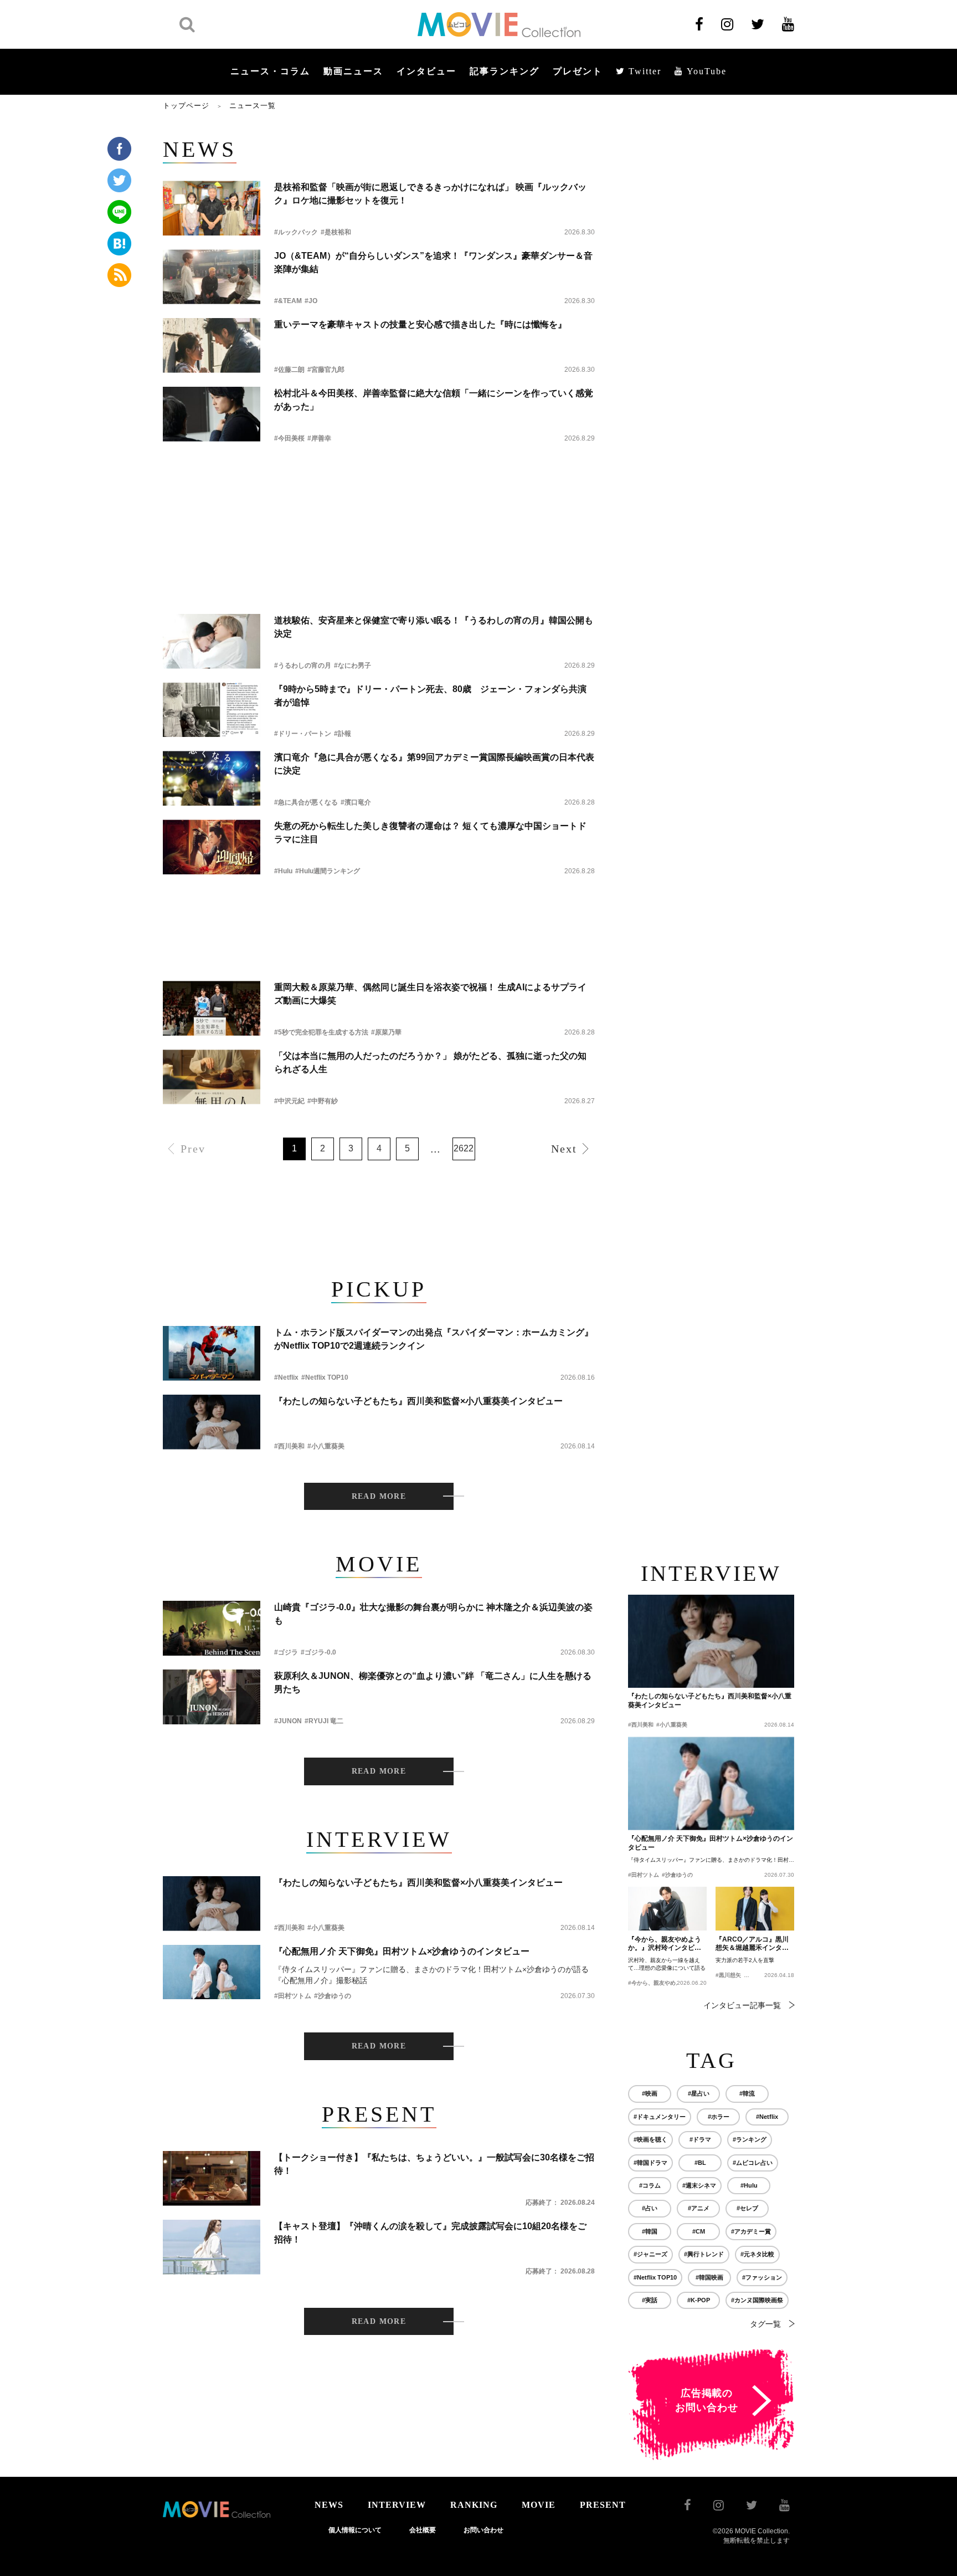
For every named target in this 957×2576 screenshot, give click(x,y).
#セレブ (747, 2208)
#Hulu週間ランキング (328, 871)
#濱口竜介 (356, 802)
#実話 (650, 2300)
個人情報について (355, 2530)
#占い (650, 2208)
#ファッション (762, 2277)
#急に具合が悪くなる (306, 802)
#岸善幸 (319, 438)
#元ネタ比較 (757, 2254)
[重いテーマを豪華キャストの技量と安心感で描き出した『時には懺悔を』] (212, 345)
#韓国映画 (709, 2277)
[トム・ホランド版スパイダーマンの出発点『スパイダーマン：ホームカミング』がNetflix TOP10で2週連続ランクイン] (212, 1353)
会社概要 (423, 2530)
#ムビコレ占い (753, 2163)
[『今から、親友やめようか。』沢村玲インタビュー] (667, 1909)
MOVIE (539, 2505)
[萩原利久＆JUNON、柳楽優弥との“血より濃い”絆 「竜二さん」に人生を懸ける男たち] (212, 1697)
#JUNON (288, 1721)
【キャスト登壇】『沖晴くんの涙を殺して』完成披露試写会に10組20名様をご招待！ (430, 2233)
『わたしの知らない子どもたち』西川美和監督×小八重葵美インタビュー (418, 1401)
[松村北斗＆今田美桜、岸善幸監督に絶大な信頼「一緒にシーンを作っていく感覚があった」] (212, 414)
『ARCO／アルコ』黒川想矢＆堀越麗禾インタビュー (752, 1944)
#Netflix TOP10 (325, 1377)
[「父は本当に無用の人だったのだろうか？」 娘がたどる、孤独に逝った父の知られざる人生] (212, 1077)
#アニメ (699, 2208)
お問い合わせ (483, 2530)
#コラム (650, 2185)
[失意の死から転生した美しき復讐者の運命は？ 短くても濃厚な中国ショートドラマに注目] (212, 847)
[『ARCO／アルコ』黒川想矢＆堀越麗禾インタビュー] (755, 1909)
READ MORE (379, 1496)
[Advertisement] (379, 486)
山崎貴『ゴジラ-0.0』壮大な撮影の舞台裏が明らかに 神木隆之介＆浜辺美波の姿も (433, 1614)
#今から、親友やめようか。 (663, 1983)
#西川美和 (289, 1446)
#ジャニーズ (650, 2254)
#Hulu (283, 871)
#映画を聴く (650, 2139)
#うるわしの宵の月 (303, 665)
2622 (464, 1148)
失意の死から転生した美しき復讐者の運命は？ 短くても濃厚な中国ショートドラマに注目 (430, 833)
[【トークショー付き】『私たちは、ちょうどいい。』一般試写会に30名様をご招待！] (212, 2178)
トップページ (186, 106)
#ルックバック (296, 232)
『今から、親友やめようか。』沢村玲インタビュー (665, 1944)
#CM (699, 2231)
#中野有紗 (323, 1101)
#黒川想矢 (728, 1975)
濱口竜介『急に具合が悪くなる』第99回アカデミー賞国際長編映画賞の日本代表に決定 (434, 764)
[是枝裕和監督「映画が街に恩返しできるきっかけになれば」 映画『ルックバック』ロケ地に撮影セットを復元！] (212, 208)
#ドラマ (700, 2139)
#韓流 (747, 2093)
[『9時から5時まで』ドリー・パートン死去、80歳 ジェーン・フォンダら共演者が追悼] (212, 710)
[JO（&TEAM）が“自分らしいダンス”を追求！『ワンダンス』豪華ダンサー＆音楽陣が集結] (212, 277)
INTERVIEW (397, 2505)
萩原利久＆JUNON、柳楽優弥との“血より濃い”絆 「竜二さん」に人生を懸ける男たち (433, 1683)
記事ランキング (505, 71)
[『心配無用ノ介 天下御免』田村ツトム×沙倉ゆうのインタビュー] (212, 1972)
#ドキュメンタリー (660, 2117)
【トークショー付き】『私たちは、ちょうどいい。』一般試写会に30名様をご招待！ (434, 2164)
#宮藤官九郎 (326, 370)
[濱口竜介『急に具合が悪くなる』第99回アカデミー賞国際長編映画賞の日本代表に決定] (212, 778)
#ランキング (750, 2139)
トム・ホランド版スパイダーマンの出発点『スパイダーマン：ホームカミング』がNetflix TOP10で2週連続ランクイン (434, 1339)
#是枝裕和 (336, 232)
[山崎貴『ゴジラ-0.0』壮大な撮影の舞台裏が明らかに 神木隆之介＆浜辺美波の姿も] (212, 1628)
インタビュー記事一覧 (742, 2005)
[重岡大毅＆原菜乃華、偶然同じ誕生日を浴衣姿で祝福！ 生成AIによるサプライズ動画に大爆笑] (212, 1008)
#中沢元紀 (289, 1101)
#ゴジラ (286, 1652)
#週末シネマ (699, 2185)
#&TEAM (288, 301)
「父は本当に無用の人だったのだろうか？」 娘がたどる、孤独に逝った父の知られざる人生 (430, 1062)
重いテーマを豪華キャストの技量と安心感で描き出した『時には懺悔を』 (420, 324)
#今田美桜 (289, 438)
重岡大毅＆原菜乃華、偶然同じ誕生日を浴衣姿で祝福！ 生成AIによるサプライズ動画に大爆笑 (430, 994)
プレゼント (578, 71)
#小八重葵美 (326, 1446)
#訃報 (343, 734)
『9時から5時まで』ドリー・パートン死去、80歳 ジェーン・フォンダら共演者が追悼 (430, 696)
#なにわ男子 (353, 665)
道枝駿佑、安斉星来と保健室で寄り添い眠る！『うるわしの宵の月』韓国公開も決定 (434, 627)
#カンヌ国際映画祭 (757, 2300)
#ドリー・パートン (303, 734)
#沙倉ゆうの (333, 1996)
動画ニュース (353, 71)
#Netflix (286, 1377)
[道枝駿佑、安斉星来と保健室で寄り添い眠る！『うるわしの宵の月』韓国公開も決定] (212, 641)
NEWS (329, 2505)
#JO (311, 301)
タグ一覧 (765, 2324)
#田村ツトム (293, 1996)
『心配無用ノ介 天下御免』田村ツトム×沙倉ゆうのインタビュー (402, 1951)
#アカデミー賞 (751, 2231)
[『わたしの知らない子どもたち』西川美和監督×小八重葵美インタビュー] (212, 1422)
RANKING (474, 2505)
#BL (700, 2163)
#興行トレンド (704, 2254)
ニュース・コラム (270, 71)
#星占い (699, 2093)
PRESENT (603, 2505)
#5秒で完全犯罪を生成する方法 (321, 1032)
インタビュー (426, 71)
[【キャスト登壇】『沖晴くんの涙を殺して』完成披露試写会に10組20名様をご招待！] (212, 2247)
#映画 (650, 2093)
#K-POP (699, 2300)
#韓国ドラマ (650, 2163)
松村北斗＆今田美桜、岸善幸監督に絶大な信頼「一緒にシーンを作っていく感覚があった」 (434, 400)
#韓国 (650, 2231)
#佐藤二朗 (289, 370)
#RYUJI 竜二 (324, 1721)
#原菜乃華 (386, 1032)
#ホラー (719, 2117)
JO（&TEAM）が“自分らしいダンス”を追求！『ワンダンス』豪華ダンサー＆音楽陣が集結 (433, 262)
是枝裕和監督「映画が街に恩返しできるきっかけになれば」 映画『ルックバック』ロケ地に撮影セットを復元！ (430, 194)
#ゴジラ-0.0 (318, 1652)
